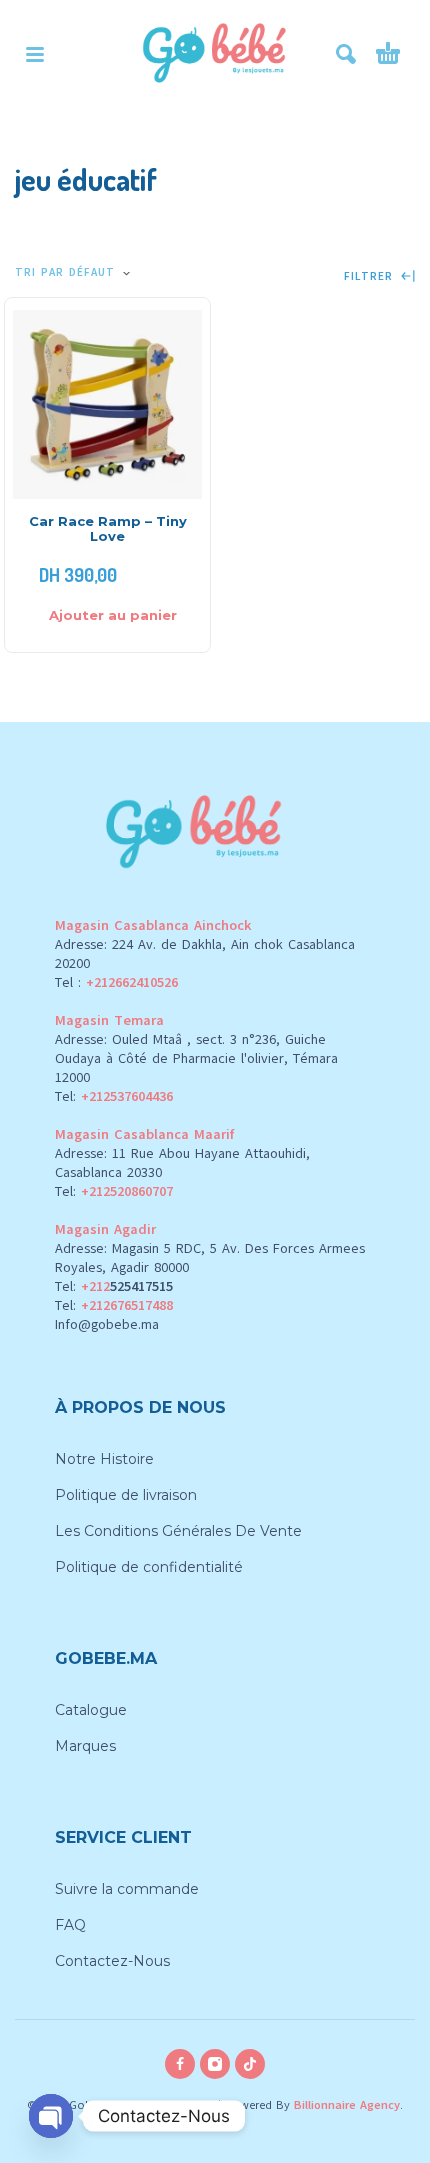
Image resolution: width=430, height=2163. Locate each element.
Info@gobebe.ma (107, 1324)
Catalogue (91, 1710)
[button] (35, 54)
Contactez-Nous (112, 1961)
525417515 (141, 1286)
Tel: (114, 1096)
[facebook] (180, 2064)
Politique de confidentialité (149, 1567)
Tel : (116, 982)
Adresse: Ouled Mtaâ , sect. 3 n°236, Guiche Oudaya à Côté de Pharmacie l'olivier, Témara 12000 (196, 1058)
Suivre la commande (127, 1889)
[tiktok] (250, 2064)
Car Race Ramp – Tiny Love (108, 528)
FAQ (70, 1925)
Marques (85, 1746)
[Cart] (388, 54)
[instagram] (215, 2064)
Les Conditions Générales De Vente (178, 1531)
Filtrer (371, 277)
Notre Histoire (104, 1459)
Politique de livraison (126, 1495)
